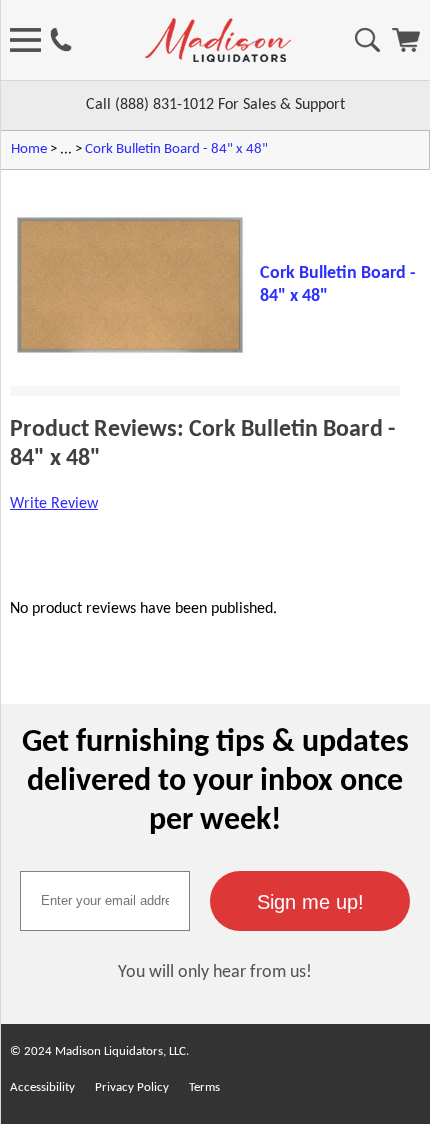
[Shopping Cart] (406, 48)
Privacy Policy (132, 1087)
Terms (204, 1087)
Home (29, 149)
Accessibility (42, 1087)
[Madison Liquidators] (218, 58)
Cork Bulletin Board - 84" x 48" (176, 149)
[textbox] (105, 901)
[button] (310, 901)
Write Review (54, 504)
